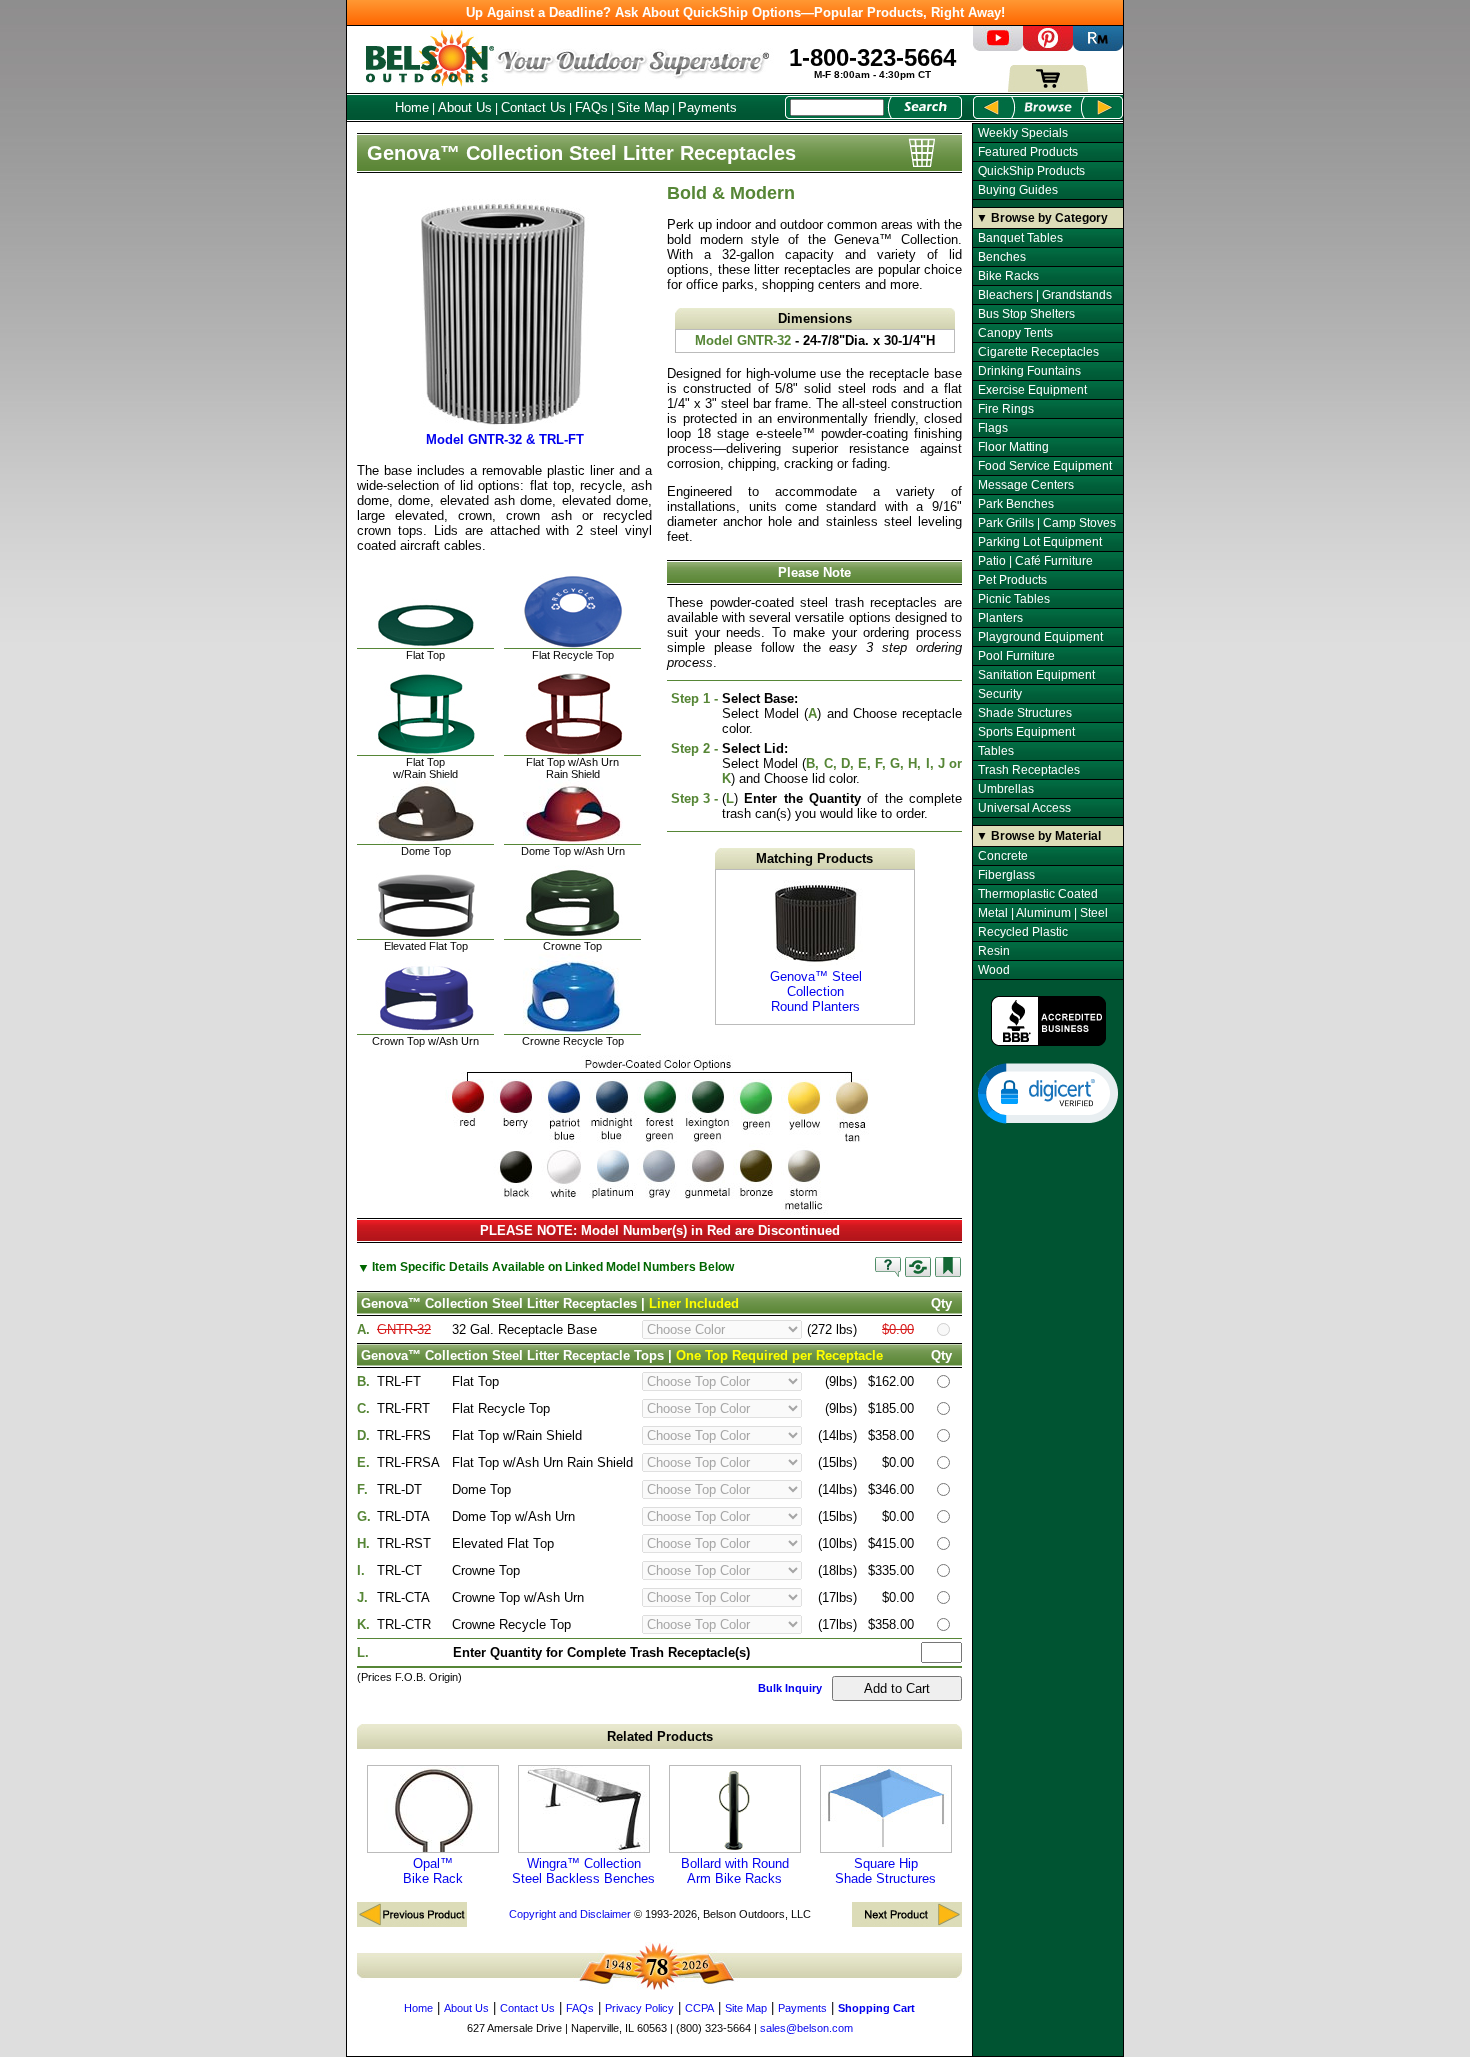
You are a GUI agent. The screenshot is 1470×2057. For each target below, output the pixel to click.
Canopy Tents (1015, 333)
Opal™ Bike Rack (433, 1871)
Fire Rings (1006, 409)
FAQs (591, 107)
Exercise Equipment (1032, 390)
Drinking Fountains (1029, 371)
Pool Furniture (1016, 656)
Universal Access (1024, 808)
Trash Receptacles (1029, 770)
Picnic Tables (1014, 599)
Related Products (660, 1736)
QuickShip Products (1031, 171)
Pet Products (1012, 580)
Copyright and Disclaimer (570, 1914)
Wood (994, 970)
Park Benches (1016, 504)
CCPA (699, 2008)
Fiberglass (1006, 875)
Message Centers (1026, 485)
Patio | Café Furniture (1035, 561)
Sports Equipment (1026, 732)
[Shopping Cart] (1048, 87)
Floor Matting (1013, 447)
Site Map (643, 107)
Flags (993, 428)
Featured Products (1028, 152)
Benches (1002, 257)
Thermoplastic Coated (1038, 894)
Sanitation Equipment (1036, 675)
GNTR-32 (404, 1329)
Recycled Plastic (1023, 932)
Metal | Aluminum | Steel (1043, 913)
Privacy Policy (639, 2008)
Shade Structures (1025, 713)
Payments (707, 107)
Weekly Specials (1023, 133)
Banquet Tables (1020, 238)
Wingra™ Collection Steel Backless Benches (583, 1871)
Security (1000, 694)
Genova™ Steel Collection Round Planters (816, 991)
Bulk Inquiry (790, 1688)
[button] (1048, 1092)
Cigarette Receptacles (1038, 352)
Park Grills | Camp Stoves (1047, 523)
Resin (994, 951)
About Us (465, 107)
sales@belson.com (806, 2028)
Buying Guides (1018, 190)
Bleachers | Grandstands (1045, 295)
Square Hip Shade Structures (885, 1871)
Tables (996, 751)
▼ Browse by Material (1038, 836)
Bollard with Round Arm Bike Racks (735, 1871)
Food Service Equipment (1045, 466)
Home (412, 107)
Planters (1000, 618)
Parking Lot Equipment (1040, 542)
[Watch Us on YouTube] (998, 46)
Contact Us (533, 107)
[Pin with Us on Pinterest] (1048, 46)
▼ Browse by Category (1042, 218)
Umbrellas (1006, 789)
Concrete (1003, 856)
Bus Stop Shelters (1026, 314)
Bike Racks (1008, 276)
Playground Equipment (1040, 637)
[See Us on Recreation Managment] (1098, 46)
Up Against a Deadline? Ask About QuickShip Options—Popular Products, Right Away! (735, 12)
